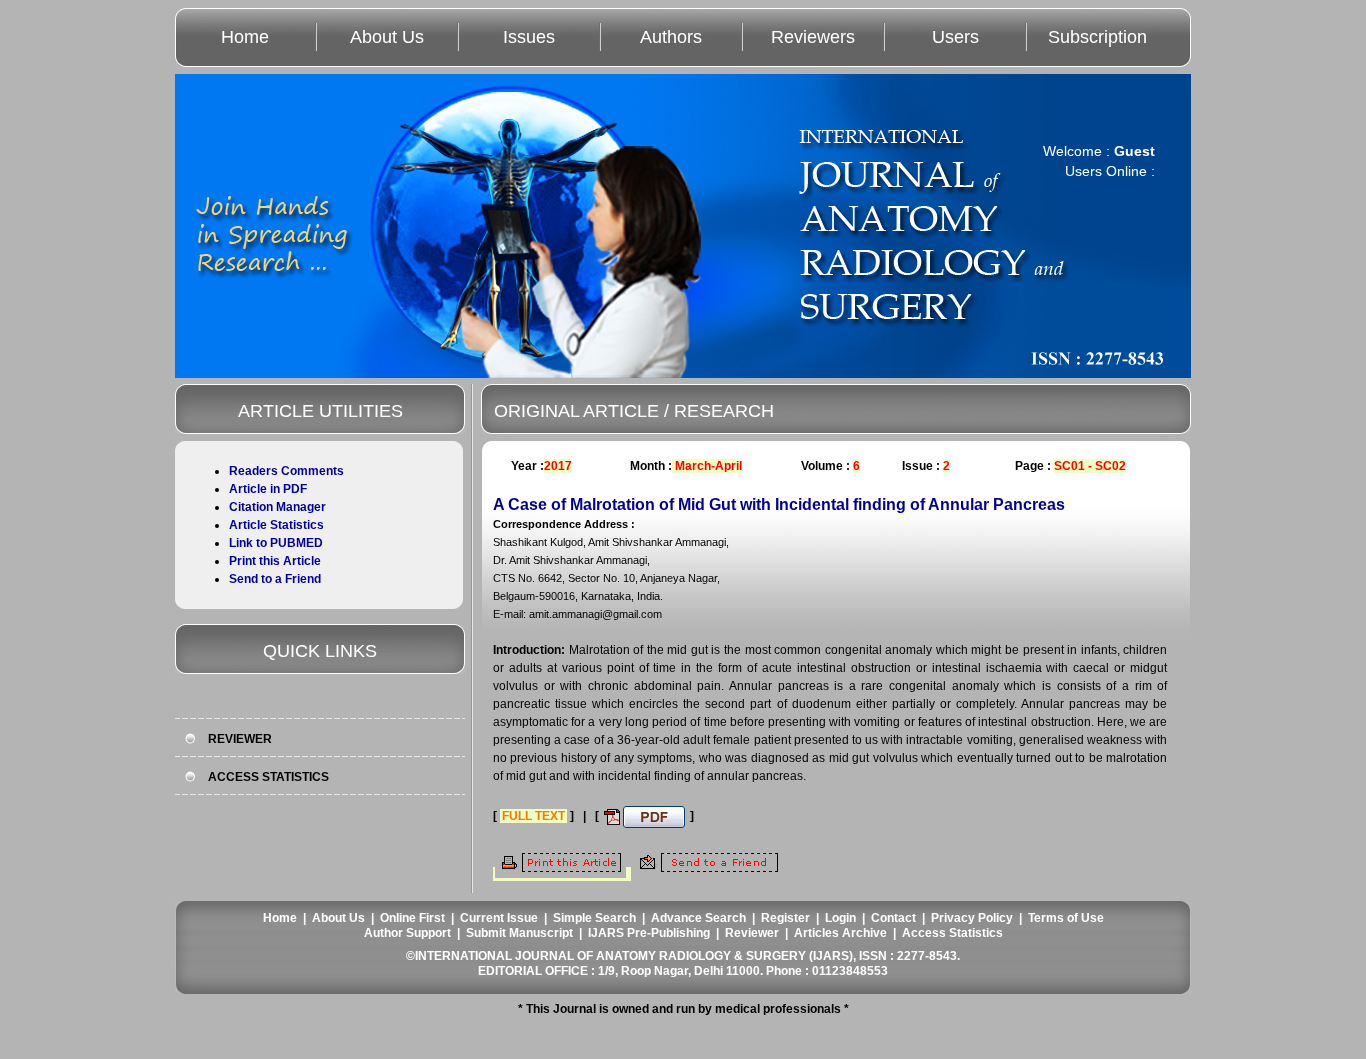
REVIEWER (240, 739)
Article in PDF (268, 489)
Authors (671, 37)
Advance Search (698, 918)
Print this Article (275, 561)
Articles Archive (840, 933)
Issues (529, 37)
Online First (412, 918)
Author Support (407, 933)
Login (840, 918)
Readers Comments (286, 471)
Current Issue (499, 918)
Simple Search (594, 918)
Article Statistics (276, 525)
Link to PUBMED (276, 543)
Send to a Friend (275, 579)
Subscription (1097, 37)
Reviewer (752, 933)
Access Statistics (952, 933)
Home (245, 37)
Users (955, 37)
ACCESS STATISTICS (268, 777)
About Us (387, 37)
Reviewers (813, 37)
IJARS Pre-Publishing (649, 933)
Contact (893, 918)
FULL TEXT (533, 816)
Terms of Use (1066, 918)
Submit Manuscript (519, 933)
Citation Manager (277, 507)
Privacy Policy (972, 918)
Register (785, 918)
